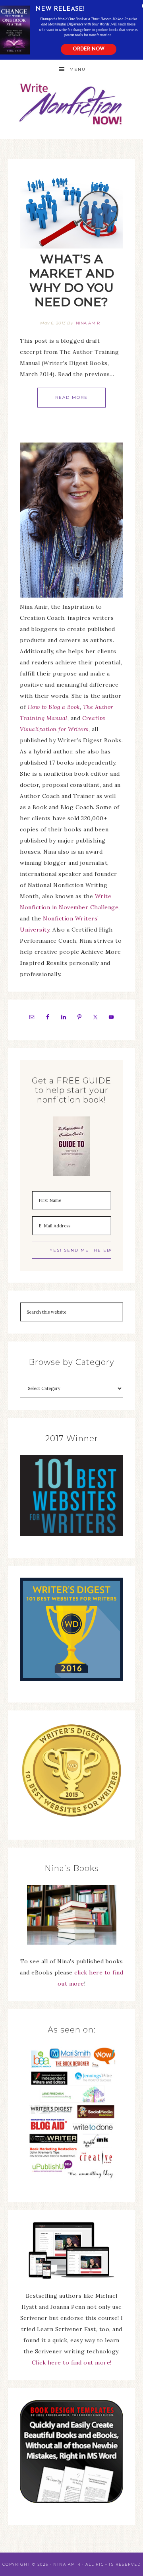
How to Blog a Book (54, 707)
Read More (71, 397)
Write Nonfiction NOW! (71, 104)
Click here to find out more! (72, 2362)
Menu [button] (78, 69)
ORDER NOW (89, 49)
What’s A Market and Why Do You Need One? (72, 281)
